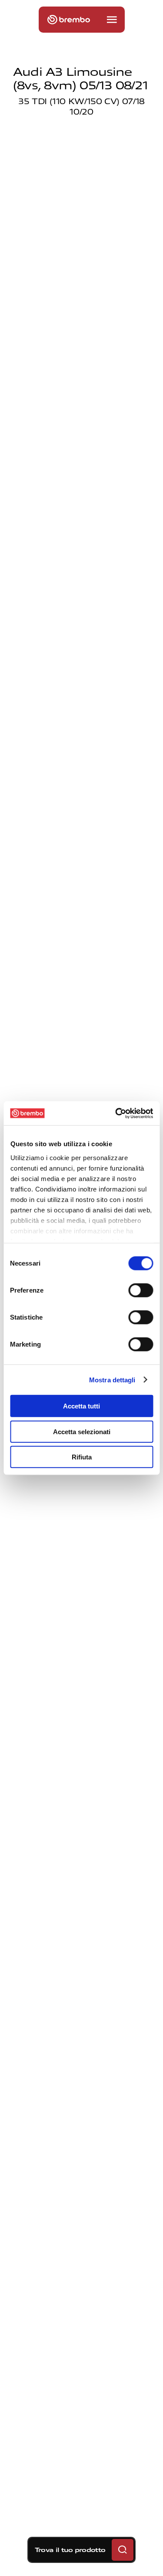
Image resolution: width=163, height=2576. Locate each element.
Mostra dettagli (112, 1379)
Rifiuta (82, 1457)
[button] (112, 20)
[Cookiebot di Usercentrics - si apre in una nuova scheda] (116, 1113)
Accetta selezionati (82, 1431)
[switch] (141, 1290)
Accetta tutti (81, 1406)
